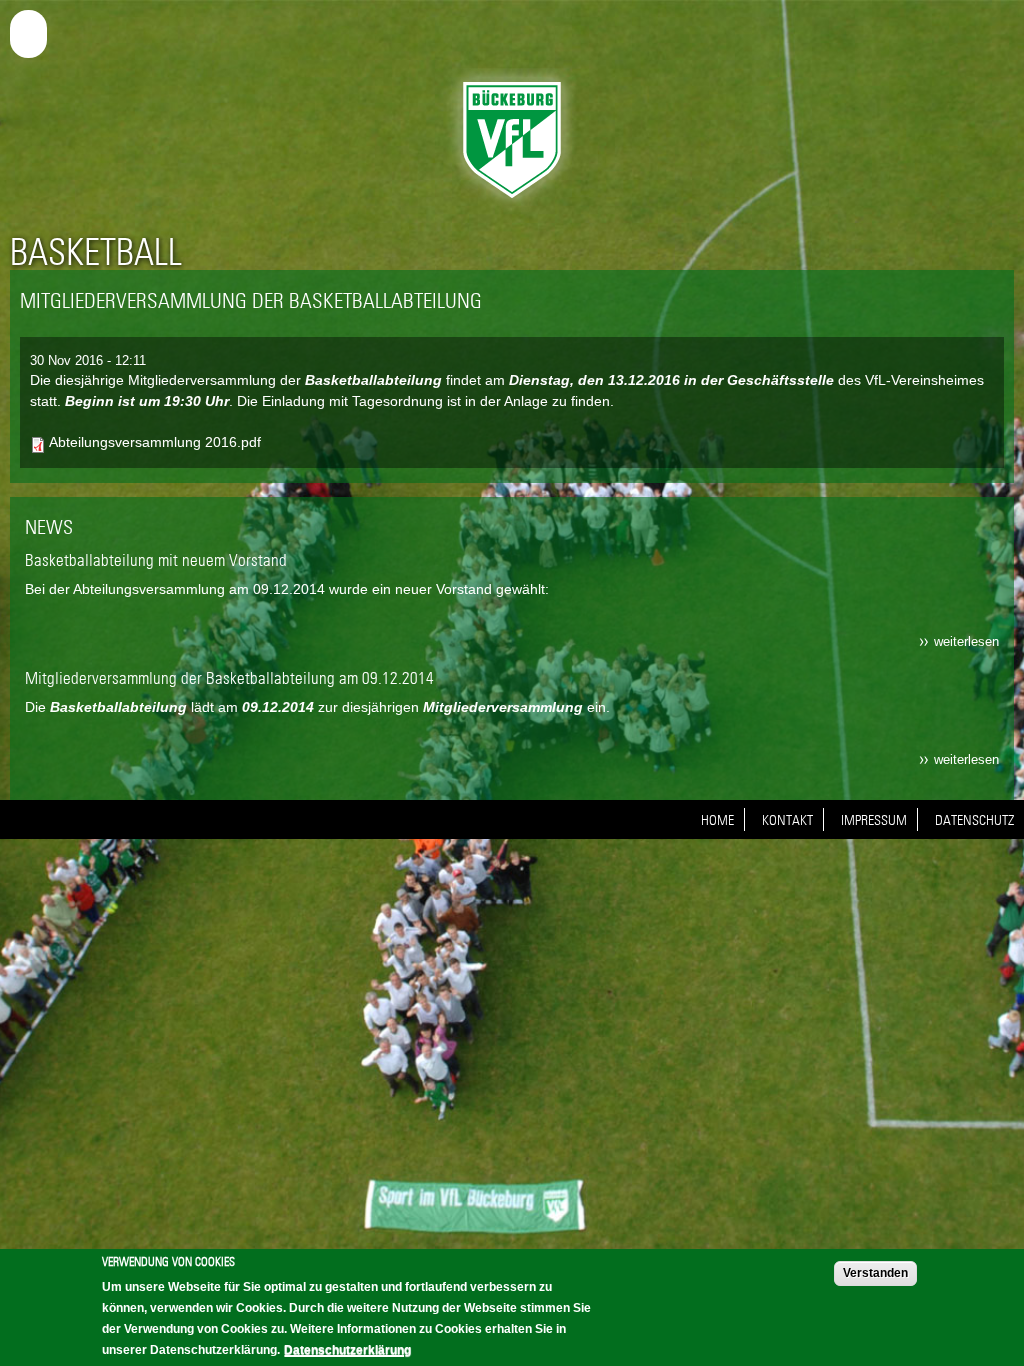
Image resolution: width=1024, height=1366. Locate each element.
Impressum (874, 820)
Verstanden (875, 1273)
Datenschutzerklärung (347, 1350)
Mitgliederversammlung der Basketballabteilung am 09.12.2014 (229, 678)
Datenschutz (974, 820)
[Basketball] (512, 203)
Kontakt (787, 820)
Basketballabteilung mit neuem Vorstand (156, 560)
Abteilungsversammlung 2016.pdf (155, 442)
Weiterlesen (966, 642)
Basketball (96, 252)
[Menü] (32, 31)
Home (717, 820)
